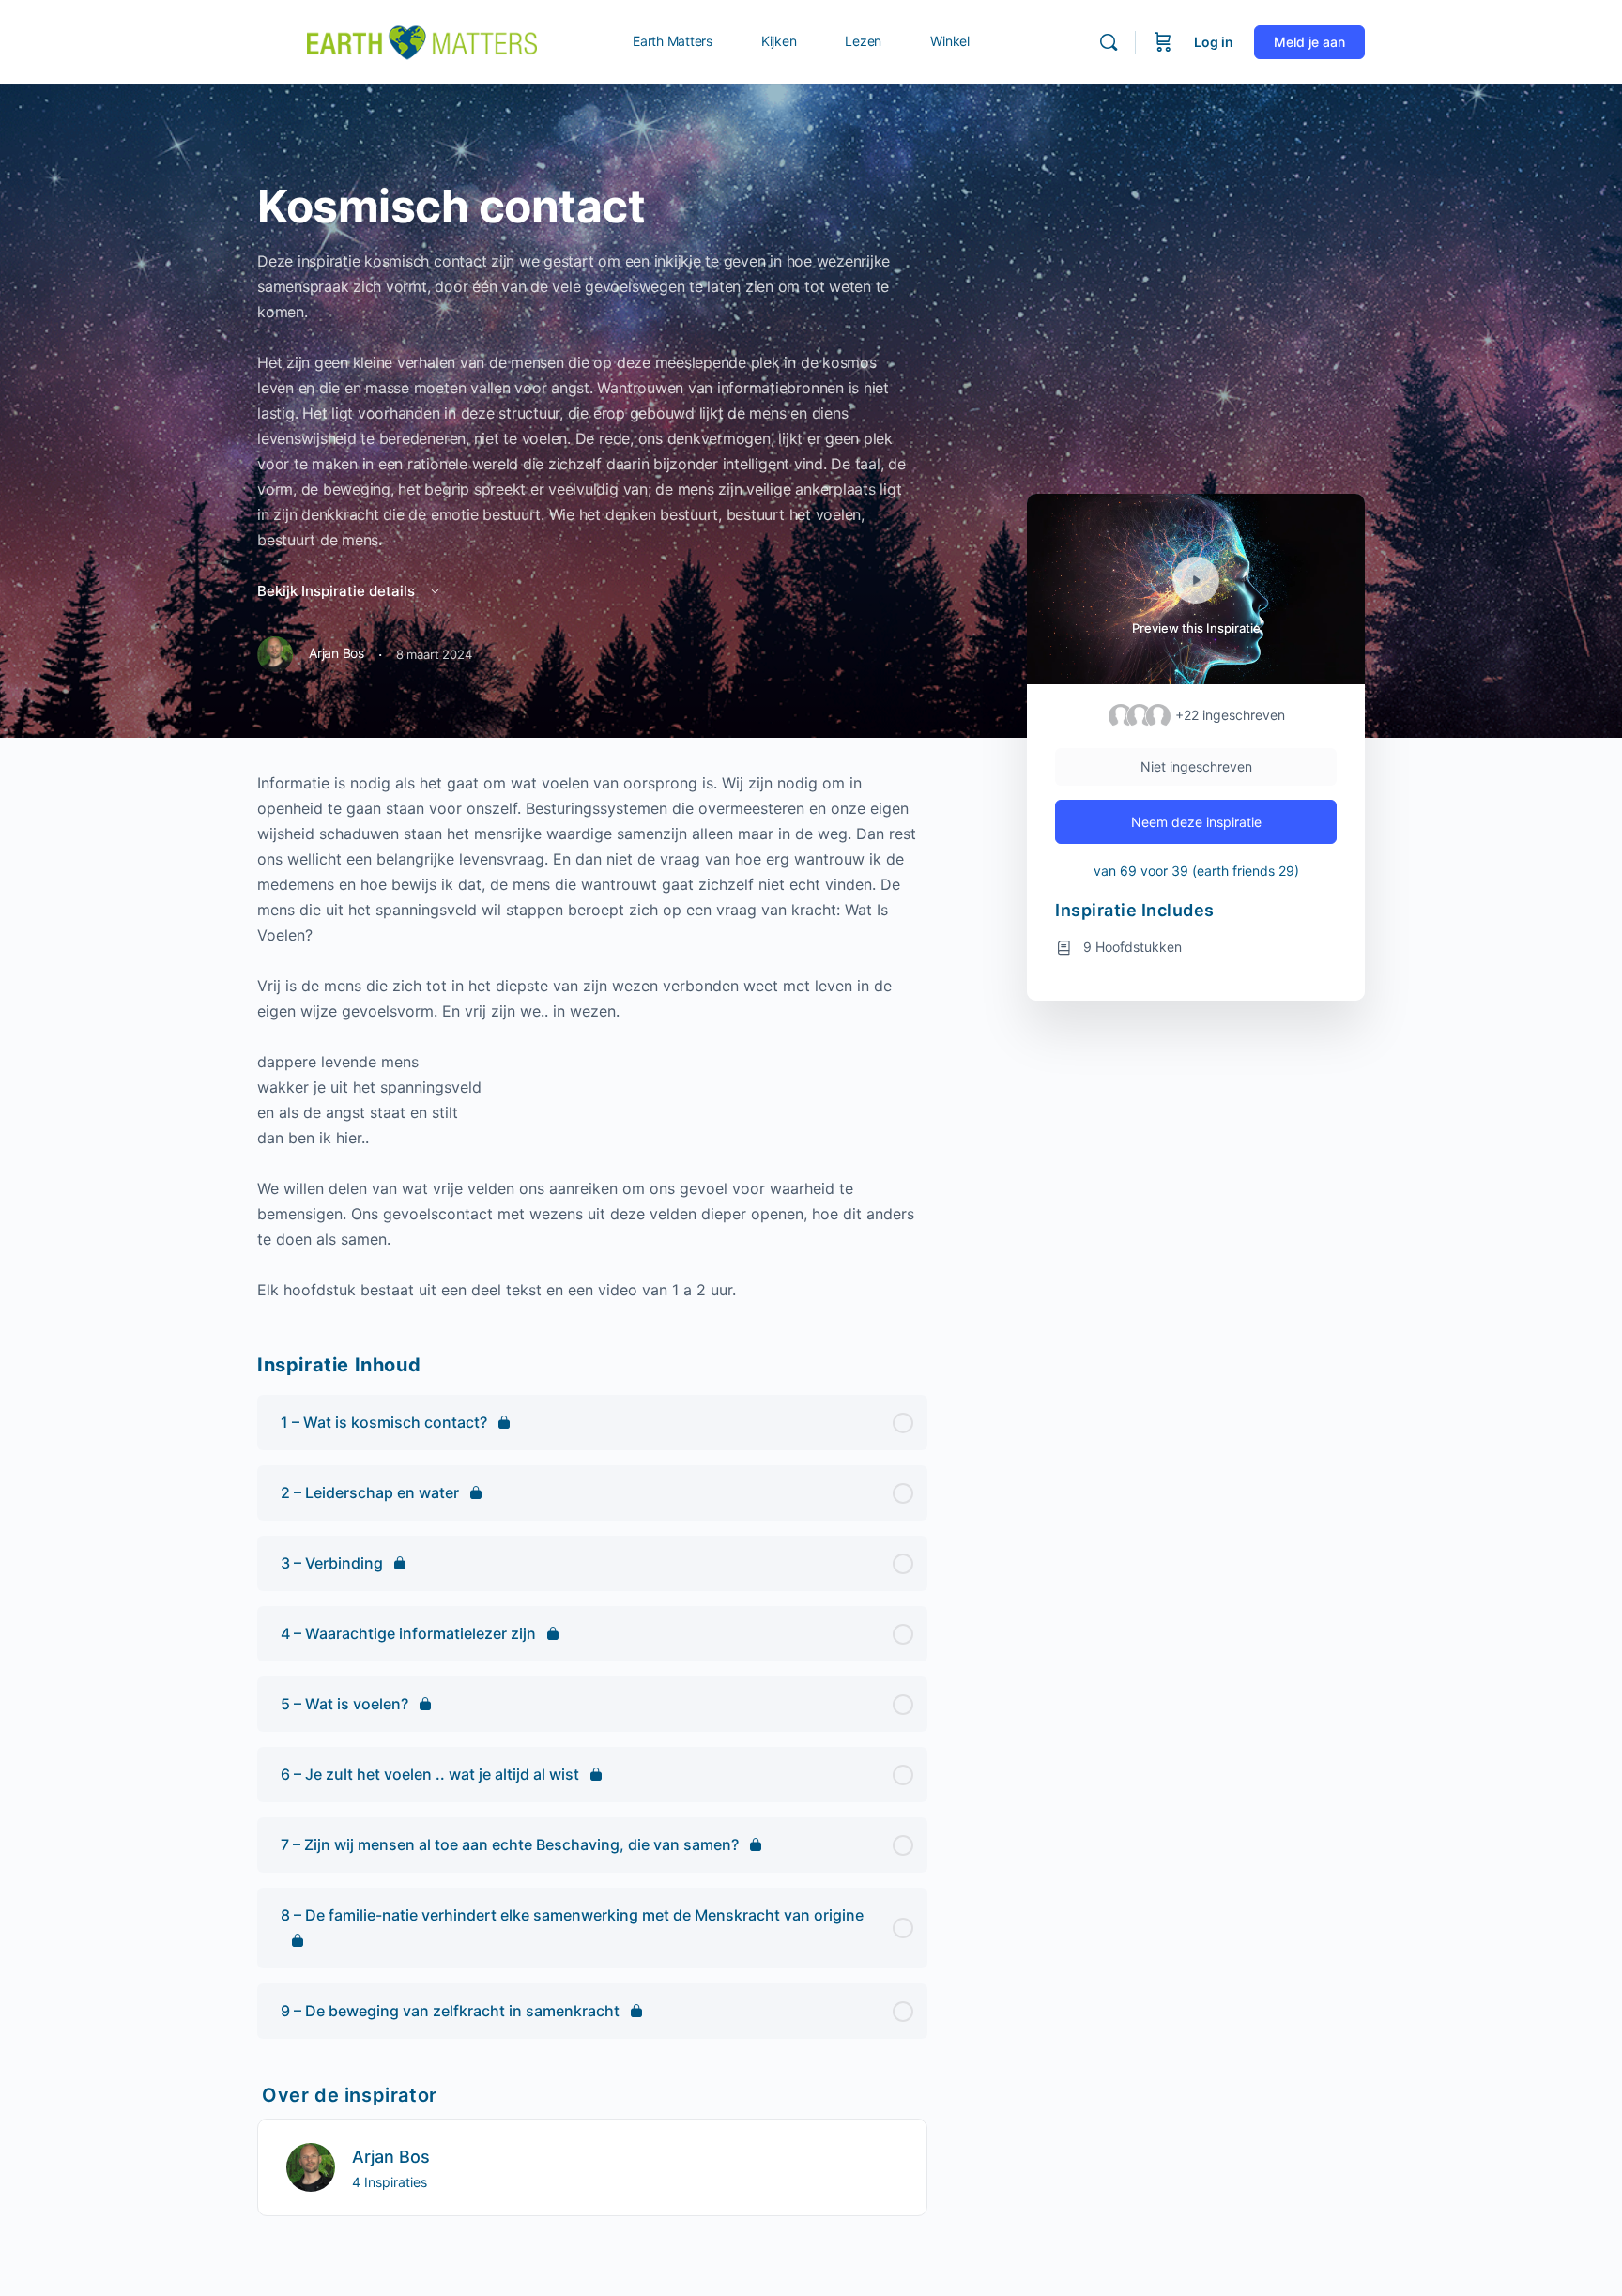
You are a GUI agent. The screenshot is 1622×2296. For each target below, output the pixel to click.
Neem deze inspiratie (1196, 822)
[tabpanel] (592, 1037)
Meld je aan (1309, 42)
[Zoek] (1109, 42)
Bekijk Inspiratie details (338, 591)
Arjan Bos (391, 2157)
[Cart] (1163, 42)
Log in (1214, 42)
